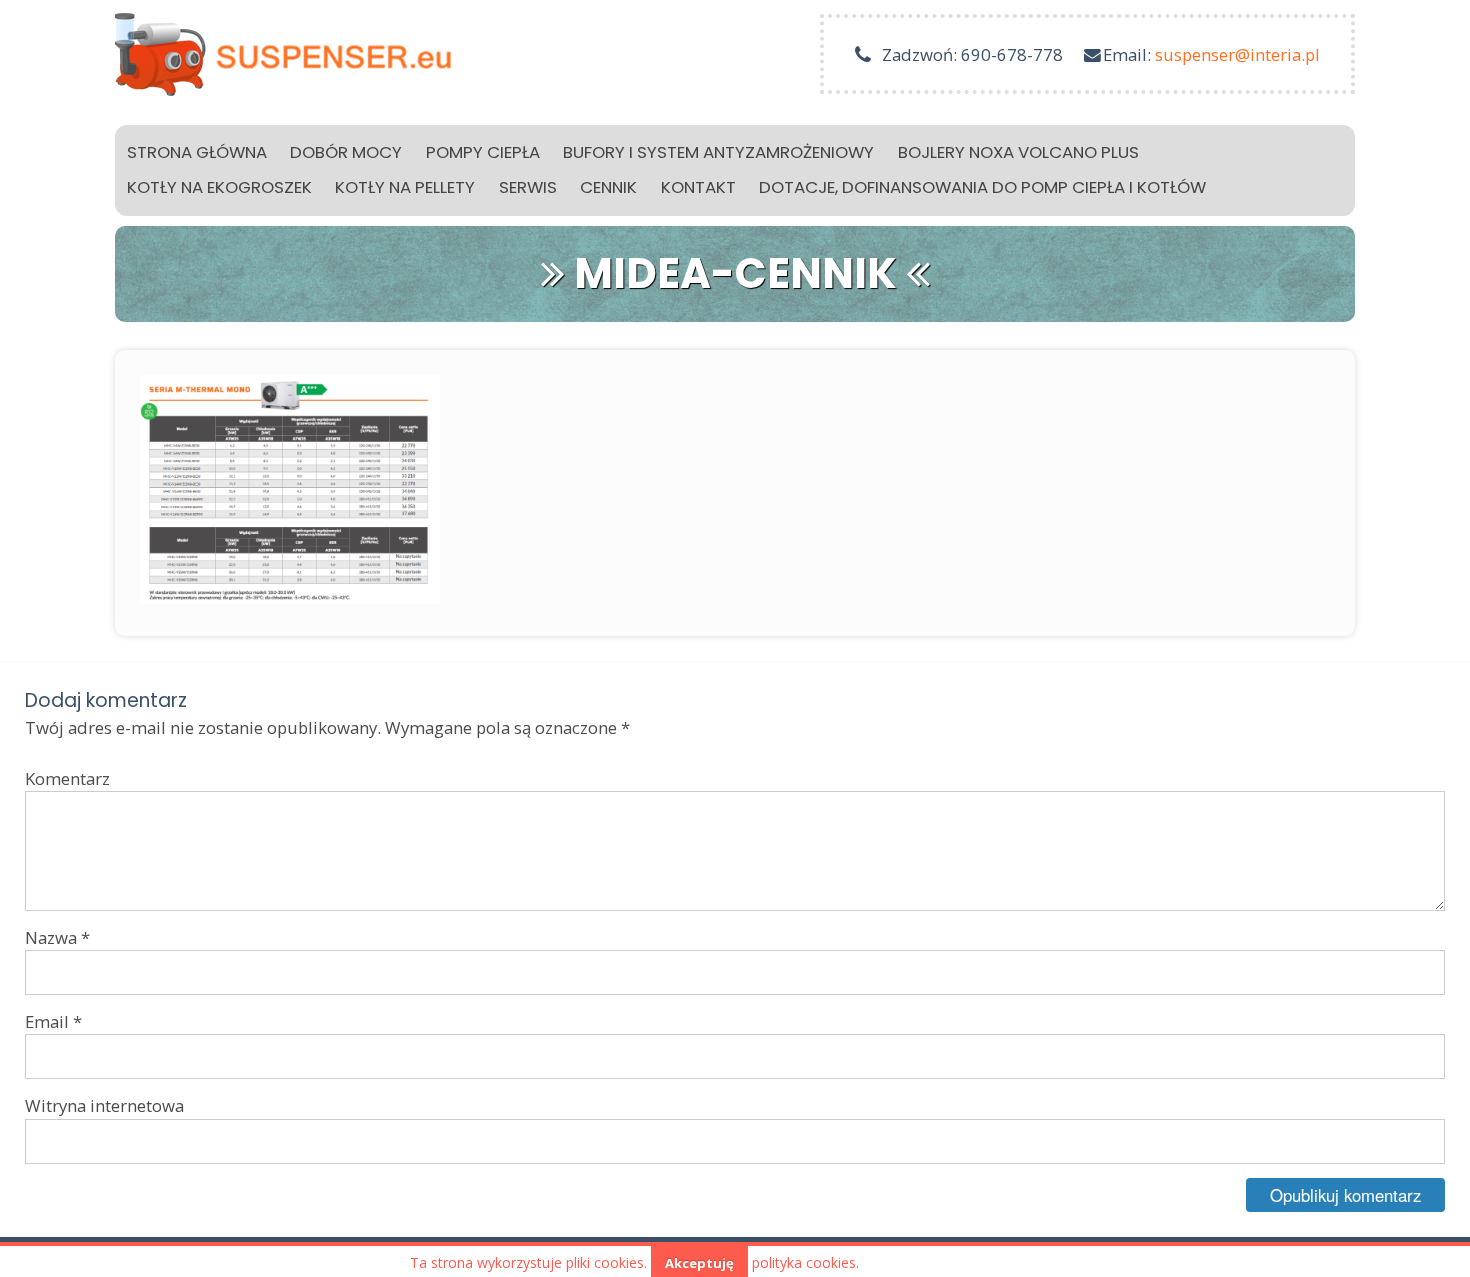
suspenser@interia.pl (1237, 54)
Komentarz (67, 778)
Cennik (608, 187)
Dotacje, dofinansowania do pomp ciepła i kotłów (982, 187)
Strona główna (197, 152)
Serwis (528, 187)
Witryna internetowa (104, 1105)
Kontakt (698, 187)
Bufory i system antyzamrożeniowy (718, 152)
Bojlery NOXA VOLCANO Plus (1018, 152)
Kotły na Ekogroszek (219, 187)
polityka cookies (804, 1262)
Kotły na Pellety (405, 187)
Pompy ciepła (483, 152)
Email (53, 1021)
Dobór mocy (346, 152)
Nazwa (57, 937)
